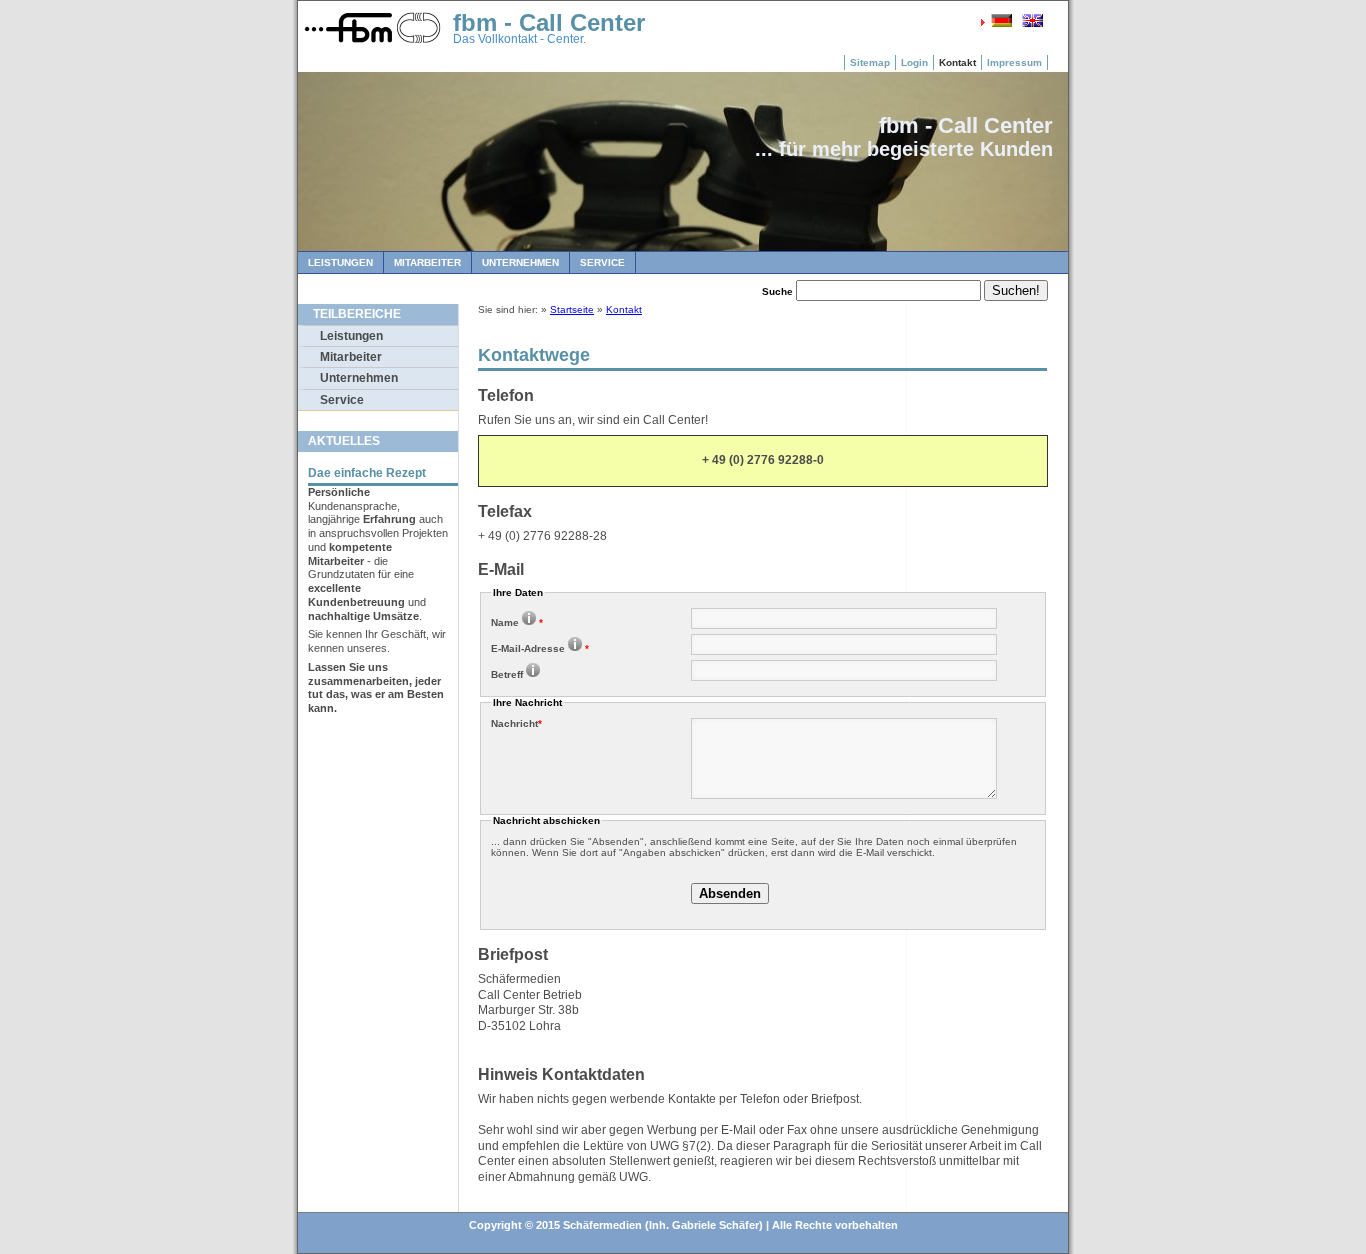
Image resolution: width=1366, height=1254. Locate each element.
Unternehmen (520, 262)
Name (517, 622)
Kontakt (957, 62)
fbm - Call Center (549, 22)
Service (602, 262)
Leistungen (340, 262)
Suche (777, 291)
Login (914, 62)
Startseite (572, 309)
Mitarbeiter (427, 262)
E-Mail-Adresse (540, 648)
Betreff (507, 674)
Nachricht (516, 723)
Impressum (1014, 62)
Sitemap (870, 62)
